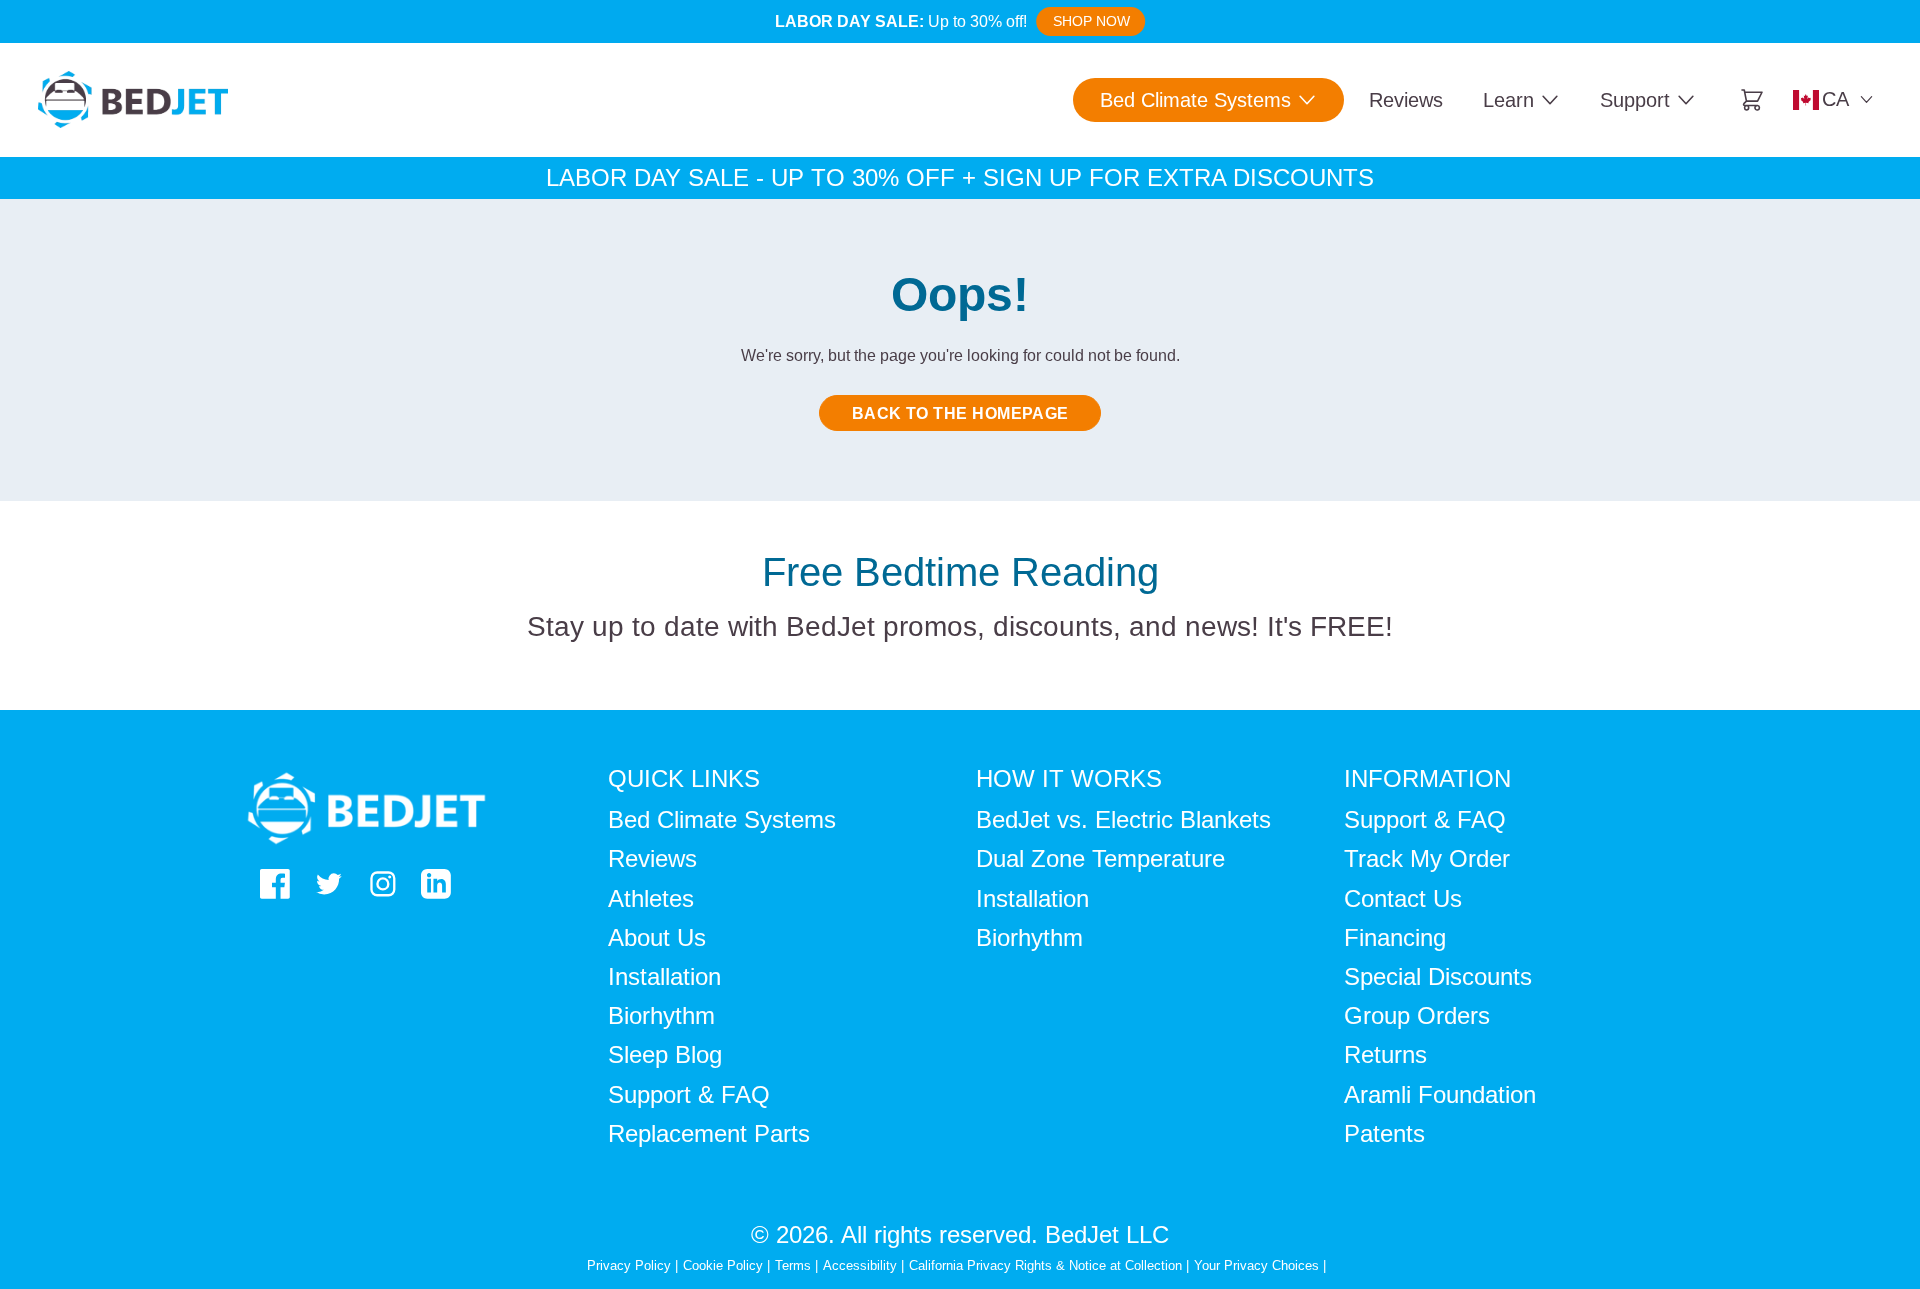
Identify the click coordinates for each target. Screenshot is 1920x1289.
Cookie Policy (723, 1265)
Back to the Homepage (960, 413)
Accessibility (860, 1265)
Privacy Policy (629, 1265)
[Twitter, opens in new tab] (329, 884)
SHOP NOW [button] (1091, 21)
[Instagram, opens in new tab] (383, 884)
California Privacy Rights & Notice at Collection (1047, 1265)
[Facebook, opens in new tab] (275, 884)
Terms (793, 1265)
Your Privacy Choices (1256, 1265)
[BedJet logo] (133, 99)
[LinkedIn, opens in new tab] (436, 884)
